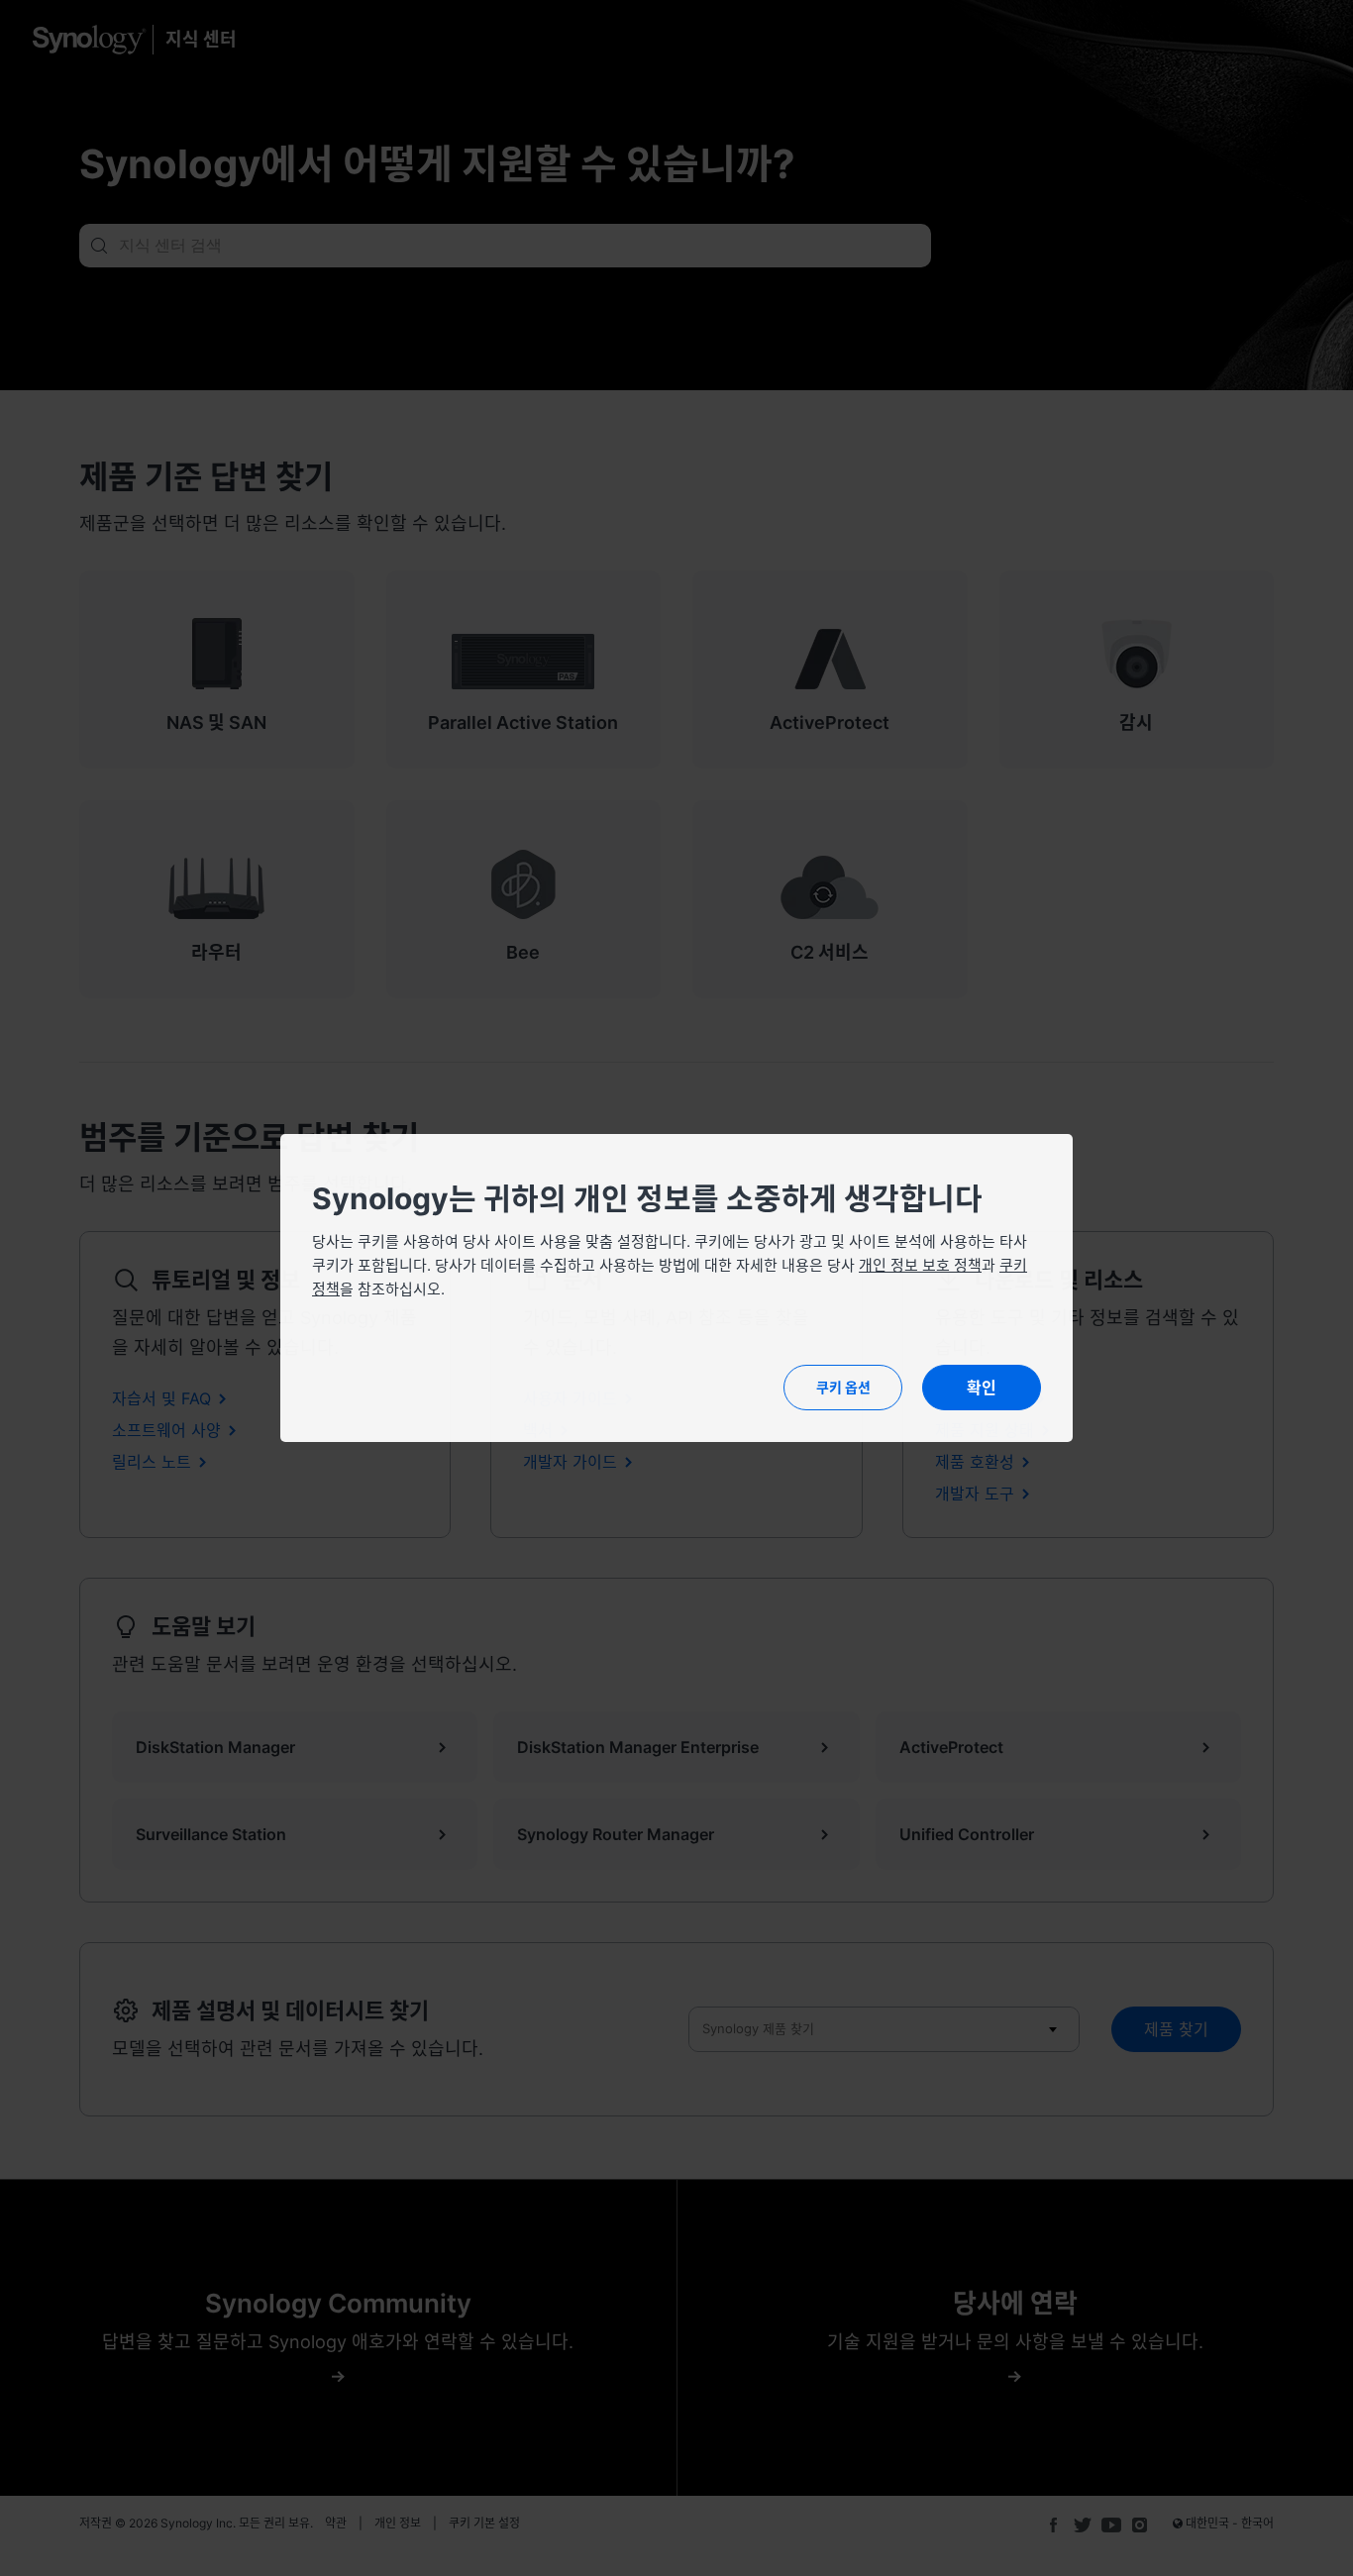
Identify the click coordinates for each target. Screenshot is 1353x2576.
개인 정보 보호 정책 (920, 1265)
